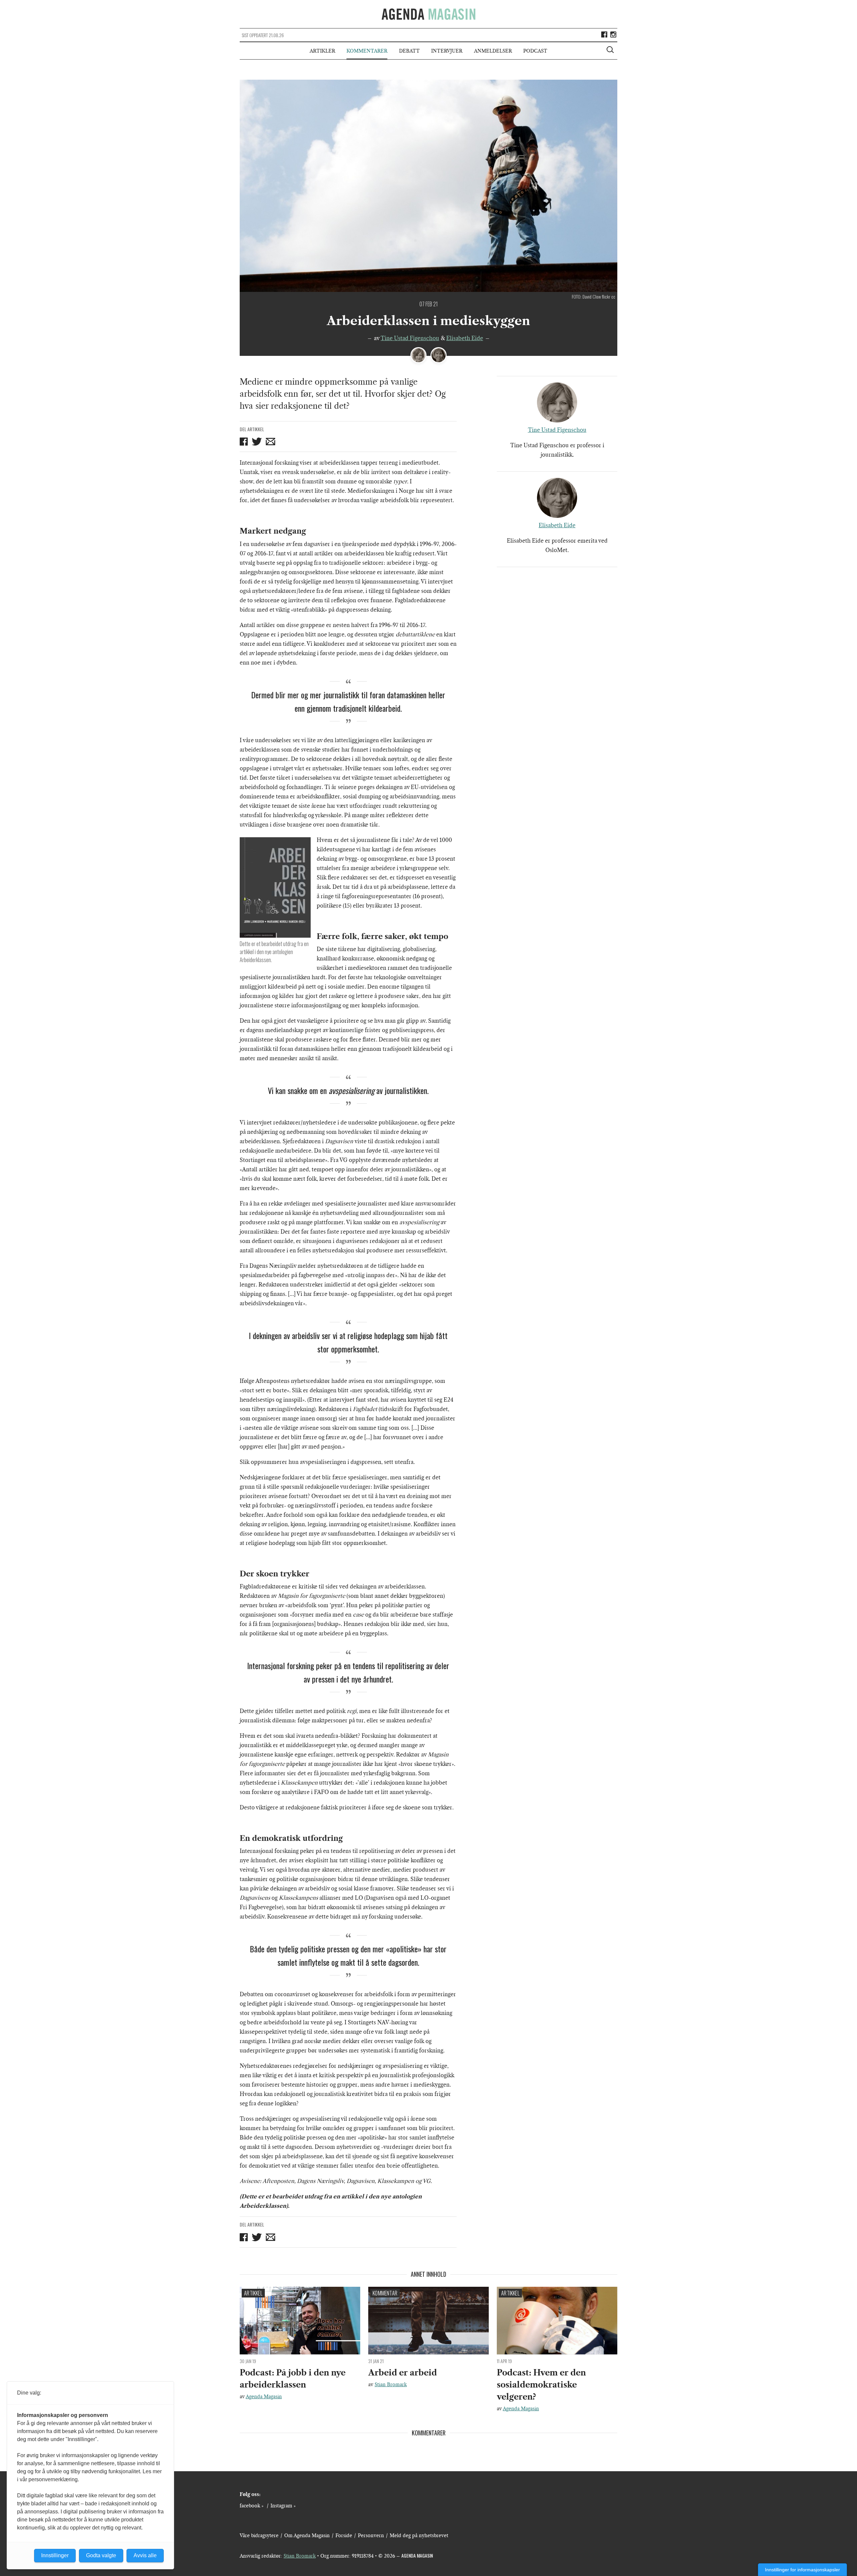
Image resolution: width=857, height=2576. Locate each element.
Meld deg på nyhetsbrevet (419, 2535)
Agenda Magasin (264, 2397)
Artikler (322, 51)
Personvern (371, 2535)
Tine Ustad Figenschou (410, 338)
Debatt (409, 51)
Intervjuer (447, 51)
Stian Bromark (391, 2385)
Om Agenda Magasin (307, 2535)
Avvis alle (145, 2555)
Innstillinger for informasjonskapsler (802, 2570)
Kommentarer (367, 51)
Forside (344, 2535)
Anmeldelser (493, 51)
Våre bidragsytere (259, 2535)
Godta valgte (101, 2555)
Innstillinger (55, 2555)
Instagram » (283, 2506)
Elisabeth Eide (465, 338)
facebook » (252, 2506)
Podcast (535, 51)
